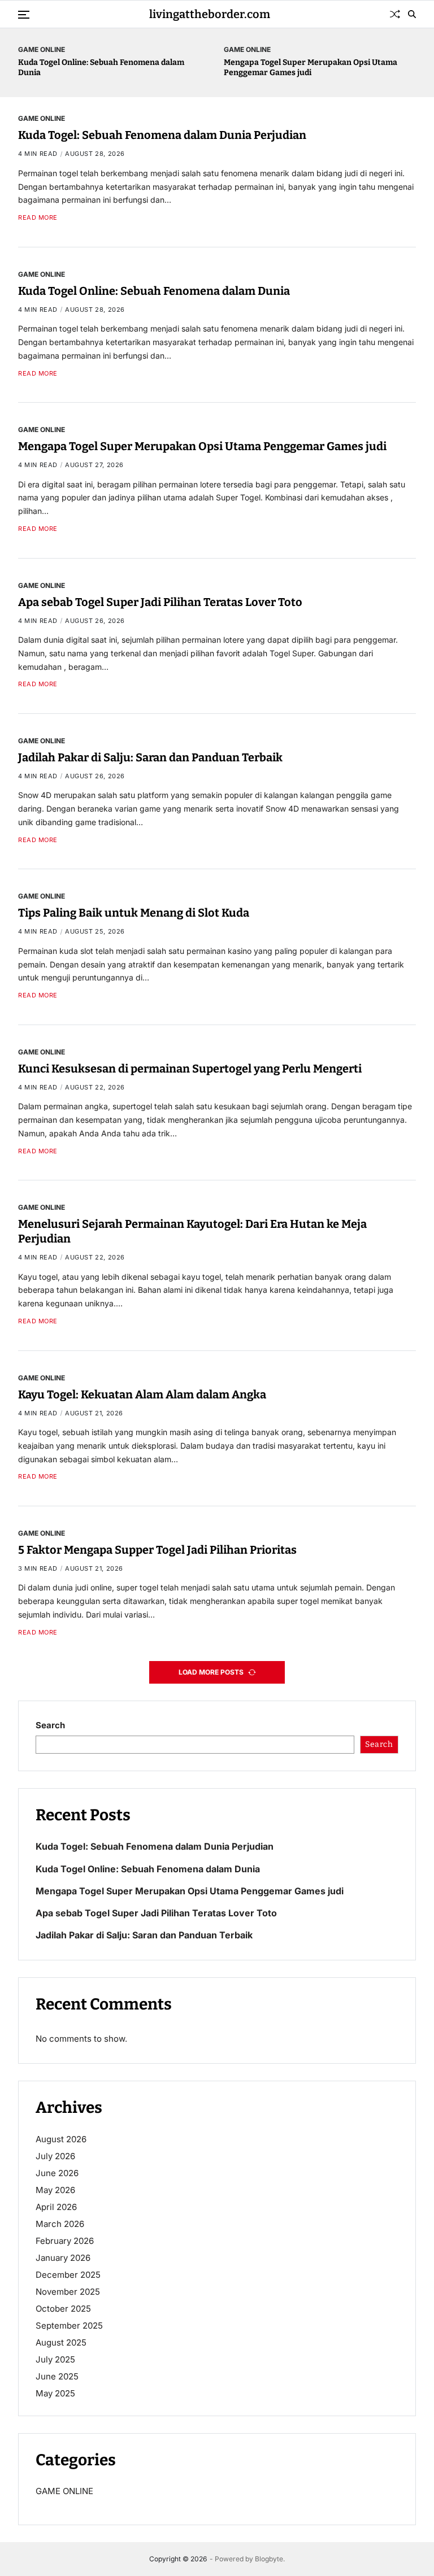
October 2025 (63, 2309)
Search (50, 1725)
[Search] (412, 14)
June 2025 (57, 2376)
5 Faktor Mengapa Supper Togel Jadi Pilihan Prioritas (157, 1550)
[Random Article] (395, 14)
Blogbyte (269, 2559)
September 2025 (69, 2326)
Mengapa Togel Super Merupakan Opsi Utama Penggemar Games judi (311, 67)
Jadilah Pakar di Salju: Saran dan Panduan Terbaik (150, 757)
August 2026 (61, 2139)
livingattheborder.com (210, 14)
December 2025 (68, 2275)
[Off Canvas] (24, 15)
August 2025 (61, 2342)
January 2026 (63, 2258)
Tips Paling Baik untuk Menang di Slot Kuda (134, 913)
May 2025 (55, 2393)
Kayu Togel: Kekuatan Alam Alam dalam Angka (142, 1394)
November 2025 (68, 2292)
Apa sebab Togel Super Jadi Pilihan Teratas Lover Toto (160, 602)
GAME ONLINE (42, 49)
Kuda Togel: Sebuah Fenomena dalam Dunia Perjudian (162, 135)
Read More (38, 218)
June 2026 (57, 2173)
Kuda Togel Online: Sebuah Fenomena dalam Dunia (154, 291)
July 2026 (55, 2156)
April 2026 (56, 2207)
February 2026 (65, 2241)
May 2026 (55, 2190)
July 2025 (55, 2359)
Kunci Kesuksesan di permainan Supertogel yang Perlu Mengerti (190, 1069)
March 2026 (60, 2224)
